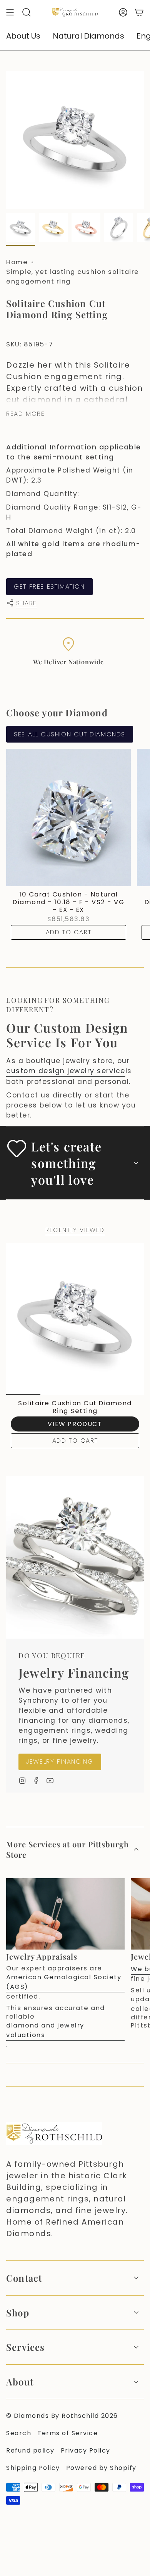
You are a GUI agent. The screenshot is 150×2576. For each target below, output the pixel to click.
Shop (18, 2313)
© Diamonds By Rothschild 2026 (62, 2416)
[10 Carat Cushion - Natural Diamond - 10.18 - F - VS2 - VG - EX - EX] (68, 817)
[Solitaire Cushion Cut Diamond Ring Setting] (75, 1319)
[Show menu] (10, 12)
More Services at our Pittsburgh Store (67, 1849)
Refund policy (30, 2450)
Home (17, 262)
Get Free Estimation (49, 587)
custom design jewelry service (66, 1071)
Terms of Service (67, 2433)
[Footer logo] (54, 2134)
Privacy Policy (86, 2450)
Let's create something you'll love (66, 1163)
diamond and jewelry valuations (45, 2030)
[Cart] (139, 12)
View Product (75, 1424)
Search (19, 2433)
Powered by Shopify (101, 2468)
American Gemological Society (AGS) (64, 1982)
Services (26, 2347)
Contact (24, 2278)
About (20, 2382)
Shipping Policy (33, 2468)
